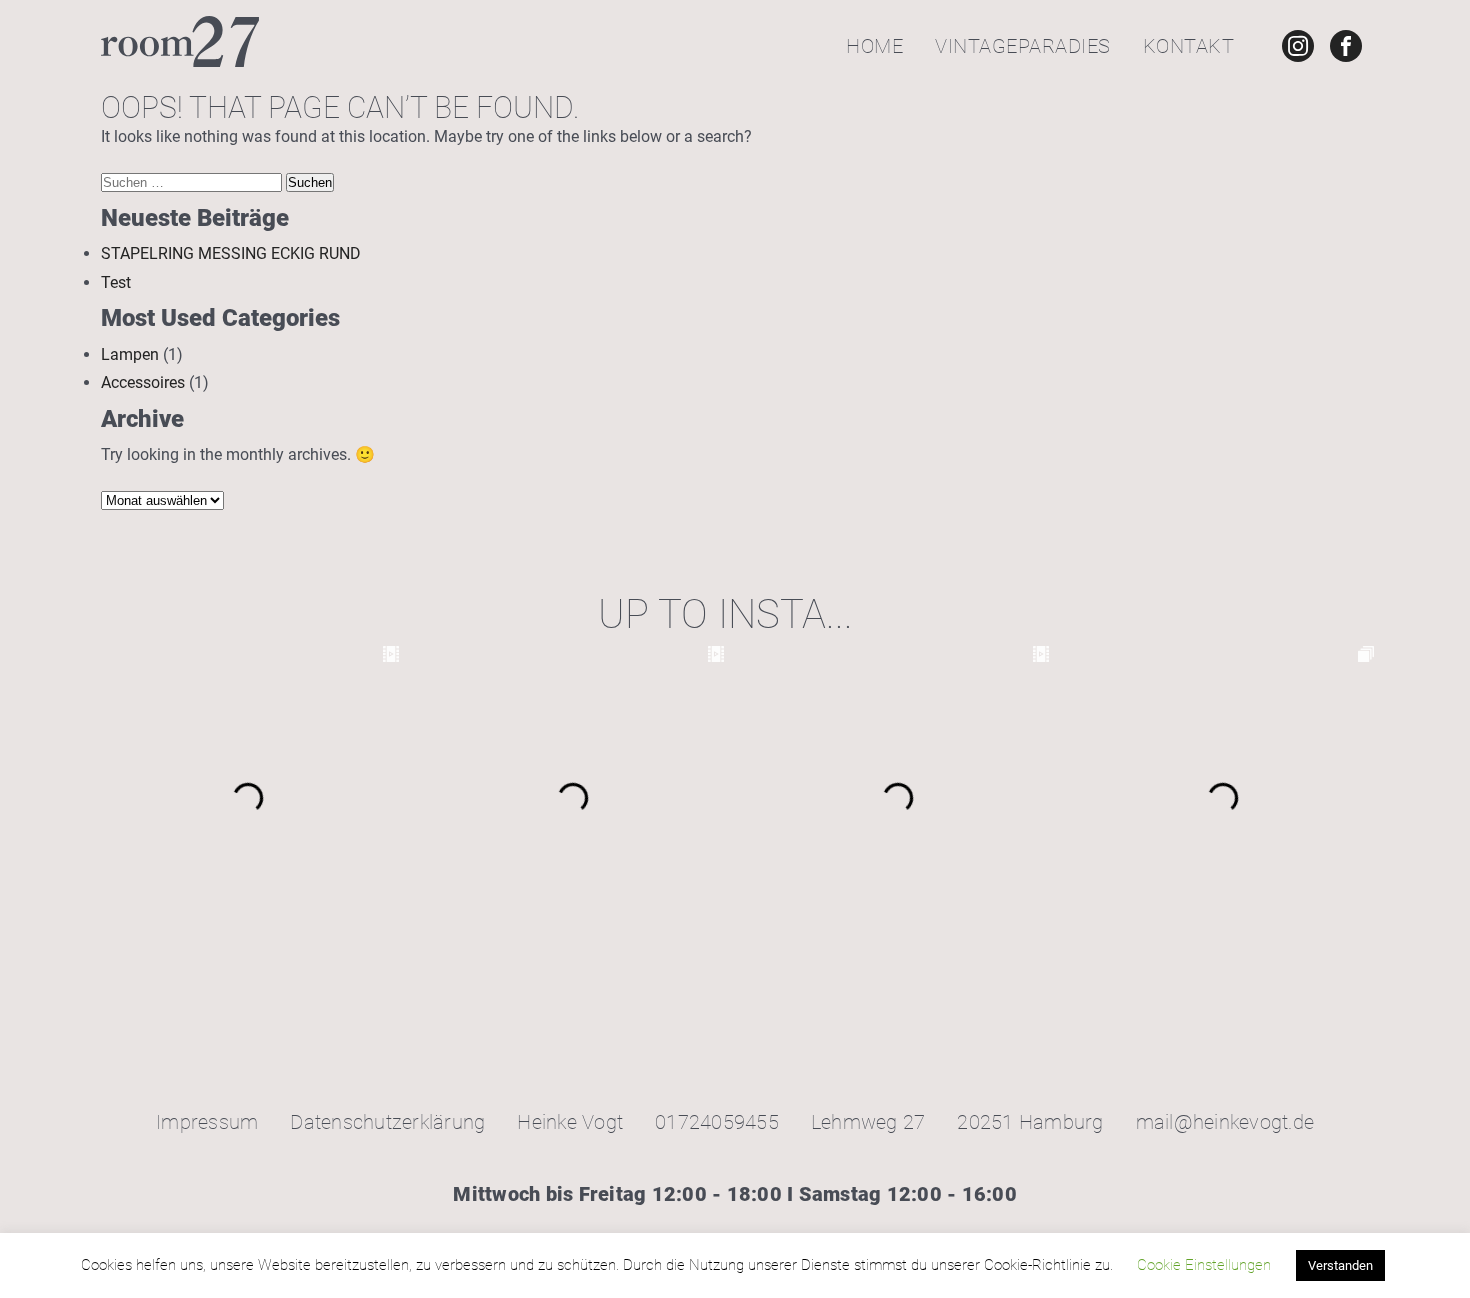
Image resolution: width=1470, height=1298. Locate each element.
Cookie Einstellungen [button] (1204, 1265)
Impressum (207, 1122)
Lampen (130, 354)
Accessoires (143, 382)
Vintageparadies (1023, 46)
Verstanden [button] (1340, 1265)
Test (116, 282)
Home (874, 46)
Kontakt (1189, 46)
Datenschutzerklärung (387, 1122)
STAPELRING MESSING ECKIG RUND (231, 253)
